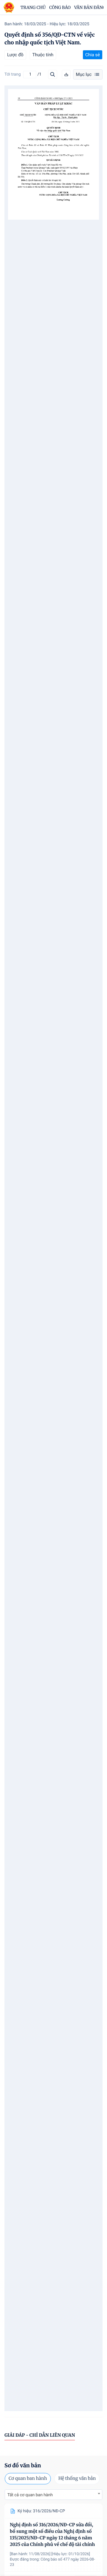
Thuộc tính (43, 55)
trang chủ (33, 7)
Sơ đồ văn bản (23, 2465)
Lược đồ (15, 55)
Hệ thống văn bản (77, 2479)
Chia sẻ (93, 55)
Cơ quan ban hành (28, 2479)
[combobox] (53, 2495)
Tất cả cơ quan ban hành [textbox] (30, 2495)
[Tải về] (66, 74)
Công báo (60, 7)
